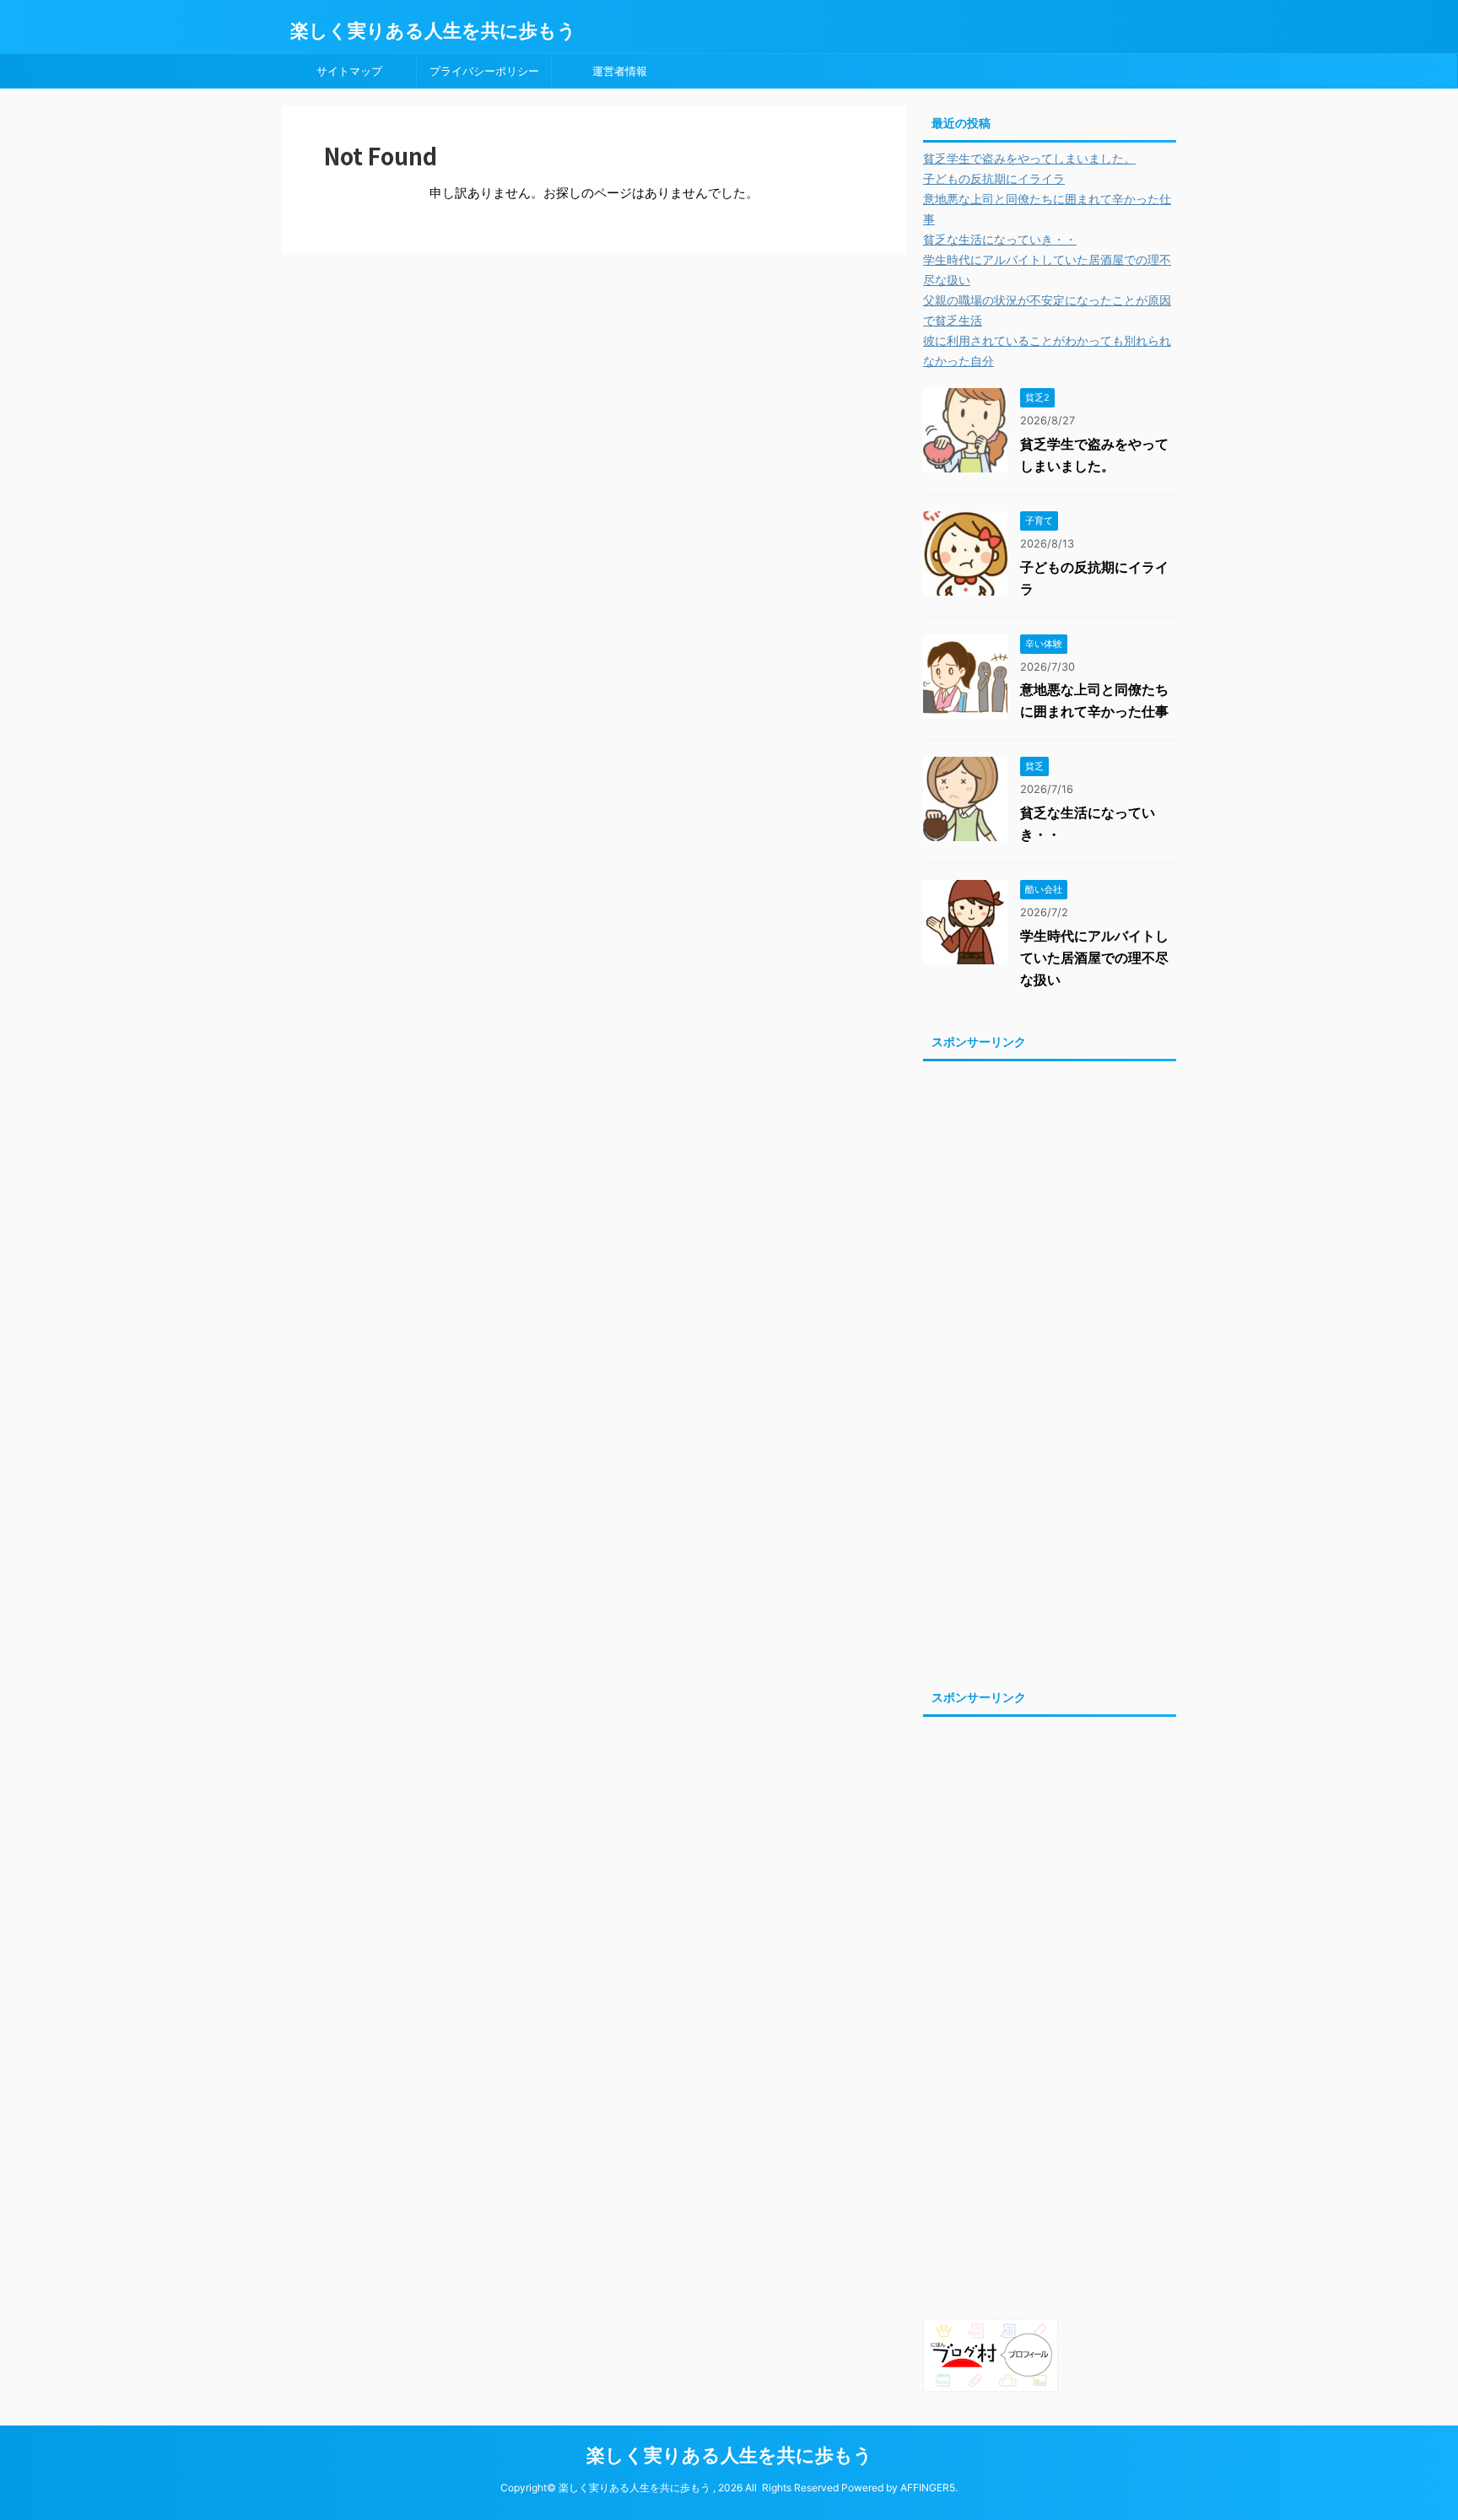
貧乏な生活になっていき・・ (1000, 239)
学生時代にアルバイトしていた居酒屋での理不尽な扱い (1094, 958)
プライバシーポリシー (484, 71)
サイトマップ (349, 71)
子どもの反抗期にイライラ (994, 178)
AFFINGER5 (928, 2488)
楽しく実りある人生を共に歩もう (433, 30)
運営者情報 (620, 71)
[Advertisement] (1050, 1370)
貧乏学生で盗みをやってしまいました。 (1029, 158)
